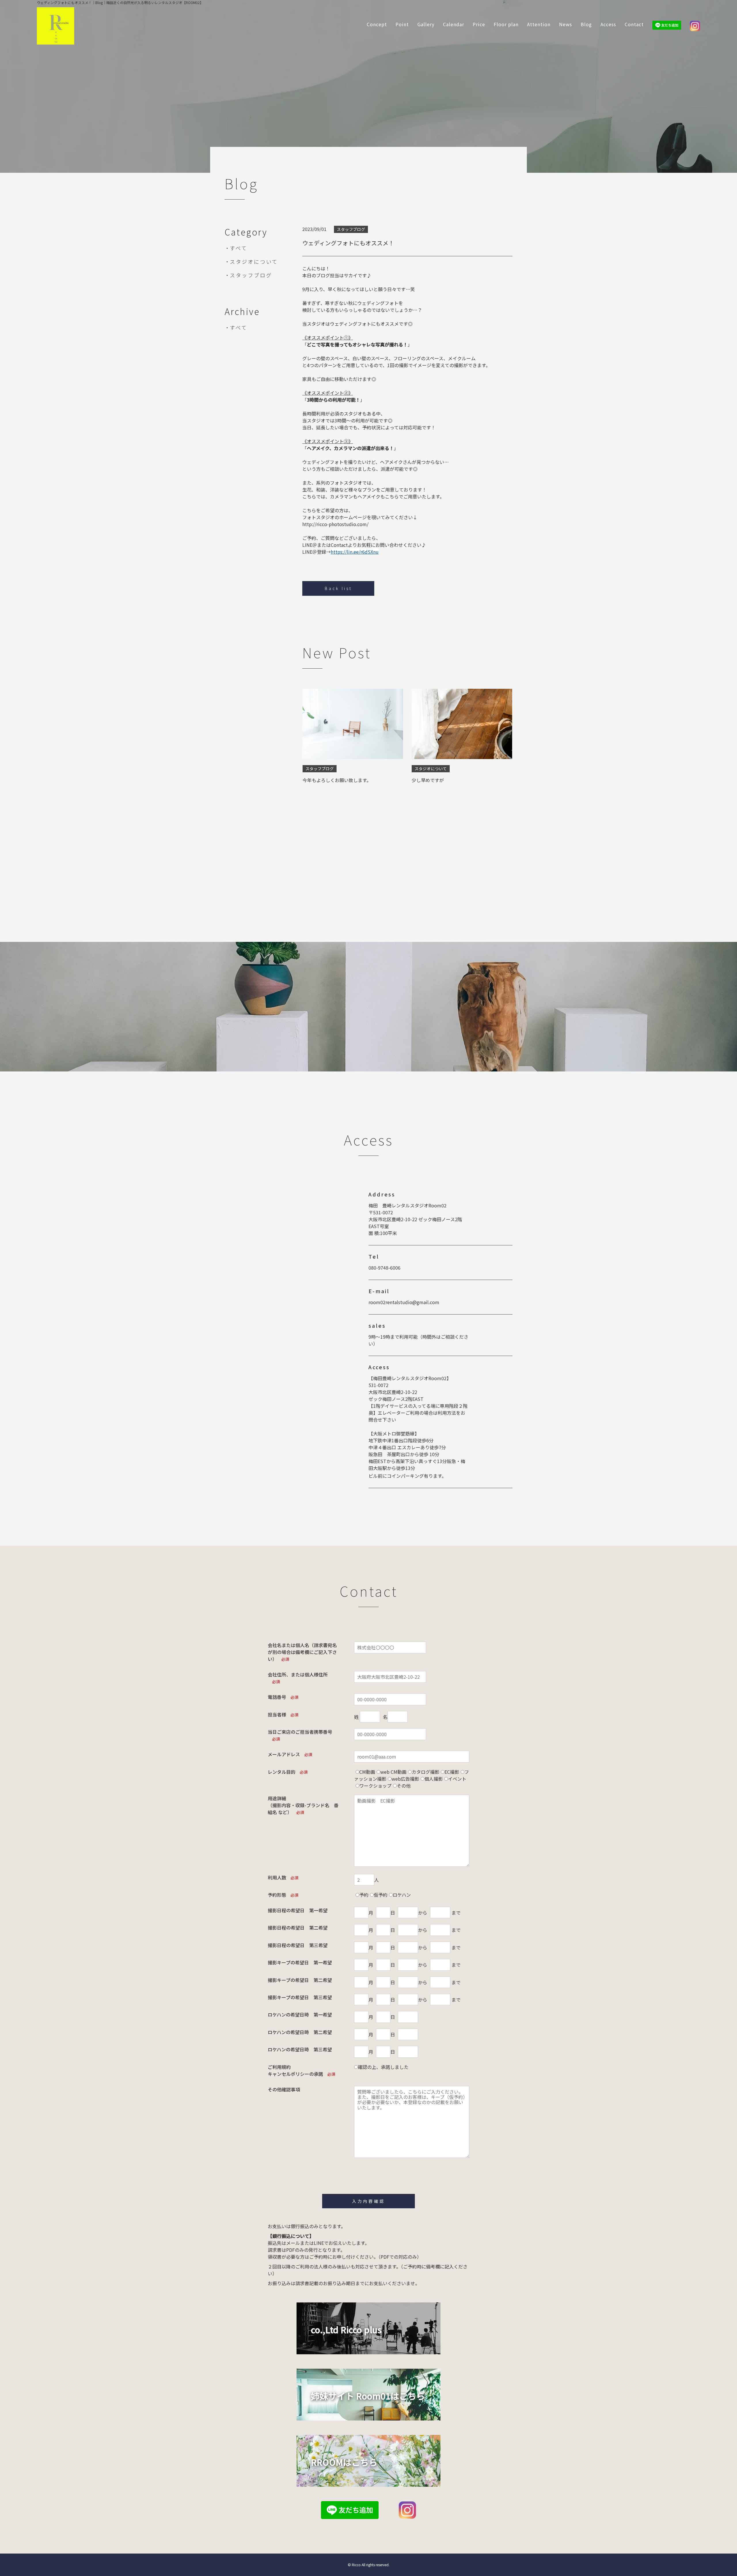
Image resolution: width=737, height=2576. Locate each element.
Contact (634, 24)
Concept (377, 24)
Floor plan (506, 24)
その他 (404, 1786)
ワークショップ (375, 1786)
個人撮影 (434, 1779)
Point (402, 24)
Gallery (426, 24)
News (566, 24)
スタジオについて (254, 261)
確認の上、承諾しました (383, 2067)
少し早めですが (428, 780)
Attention (539, 24)
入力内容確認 (368, 2201)
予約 (364, 1895)
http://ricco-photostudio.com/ (335, 524)
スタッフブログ (251, 275)
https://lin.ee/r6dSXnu (355, 552)
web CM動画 (393, 1772)
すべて (239, 248)
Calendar (454, 24)
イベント (457, 1779)
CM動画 (367, 1772)
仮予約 (381, 1895)
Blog (586, 24)
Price (479, 24)
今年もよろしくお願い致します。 (337, 780)
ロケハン (402, 1895)
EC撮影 (452, 1772)
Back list (338, 588)
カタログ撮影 (426, 1772)
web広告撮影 (405, 1779)
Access (608, 24)
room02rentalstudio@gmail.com (404, 1302)
